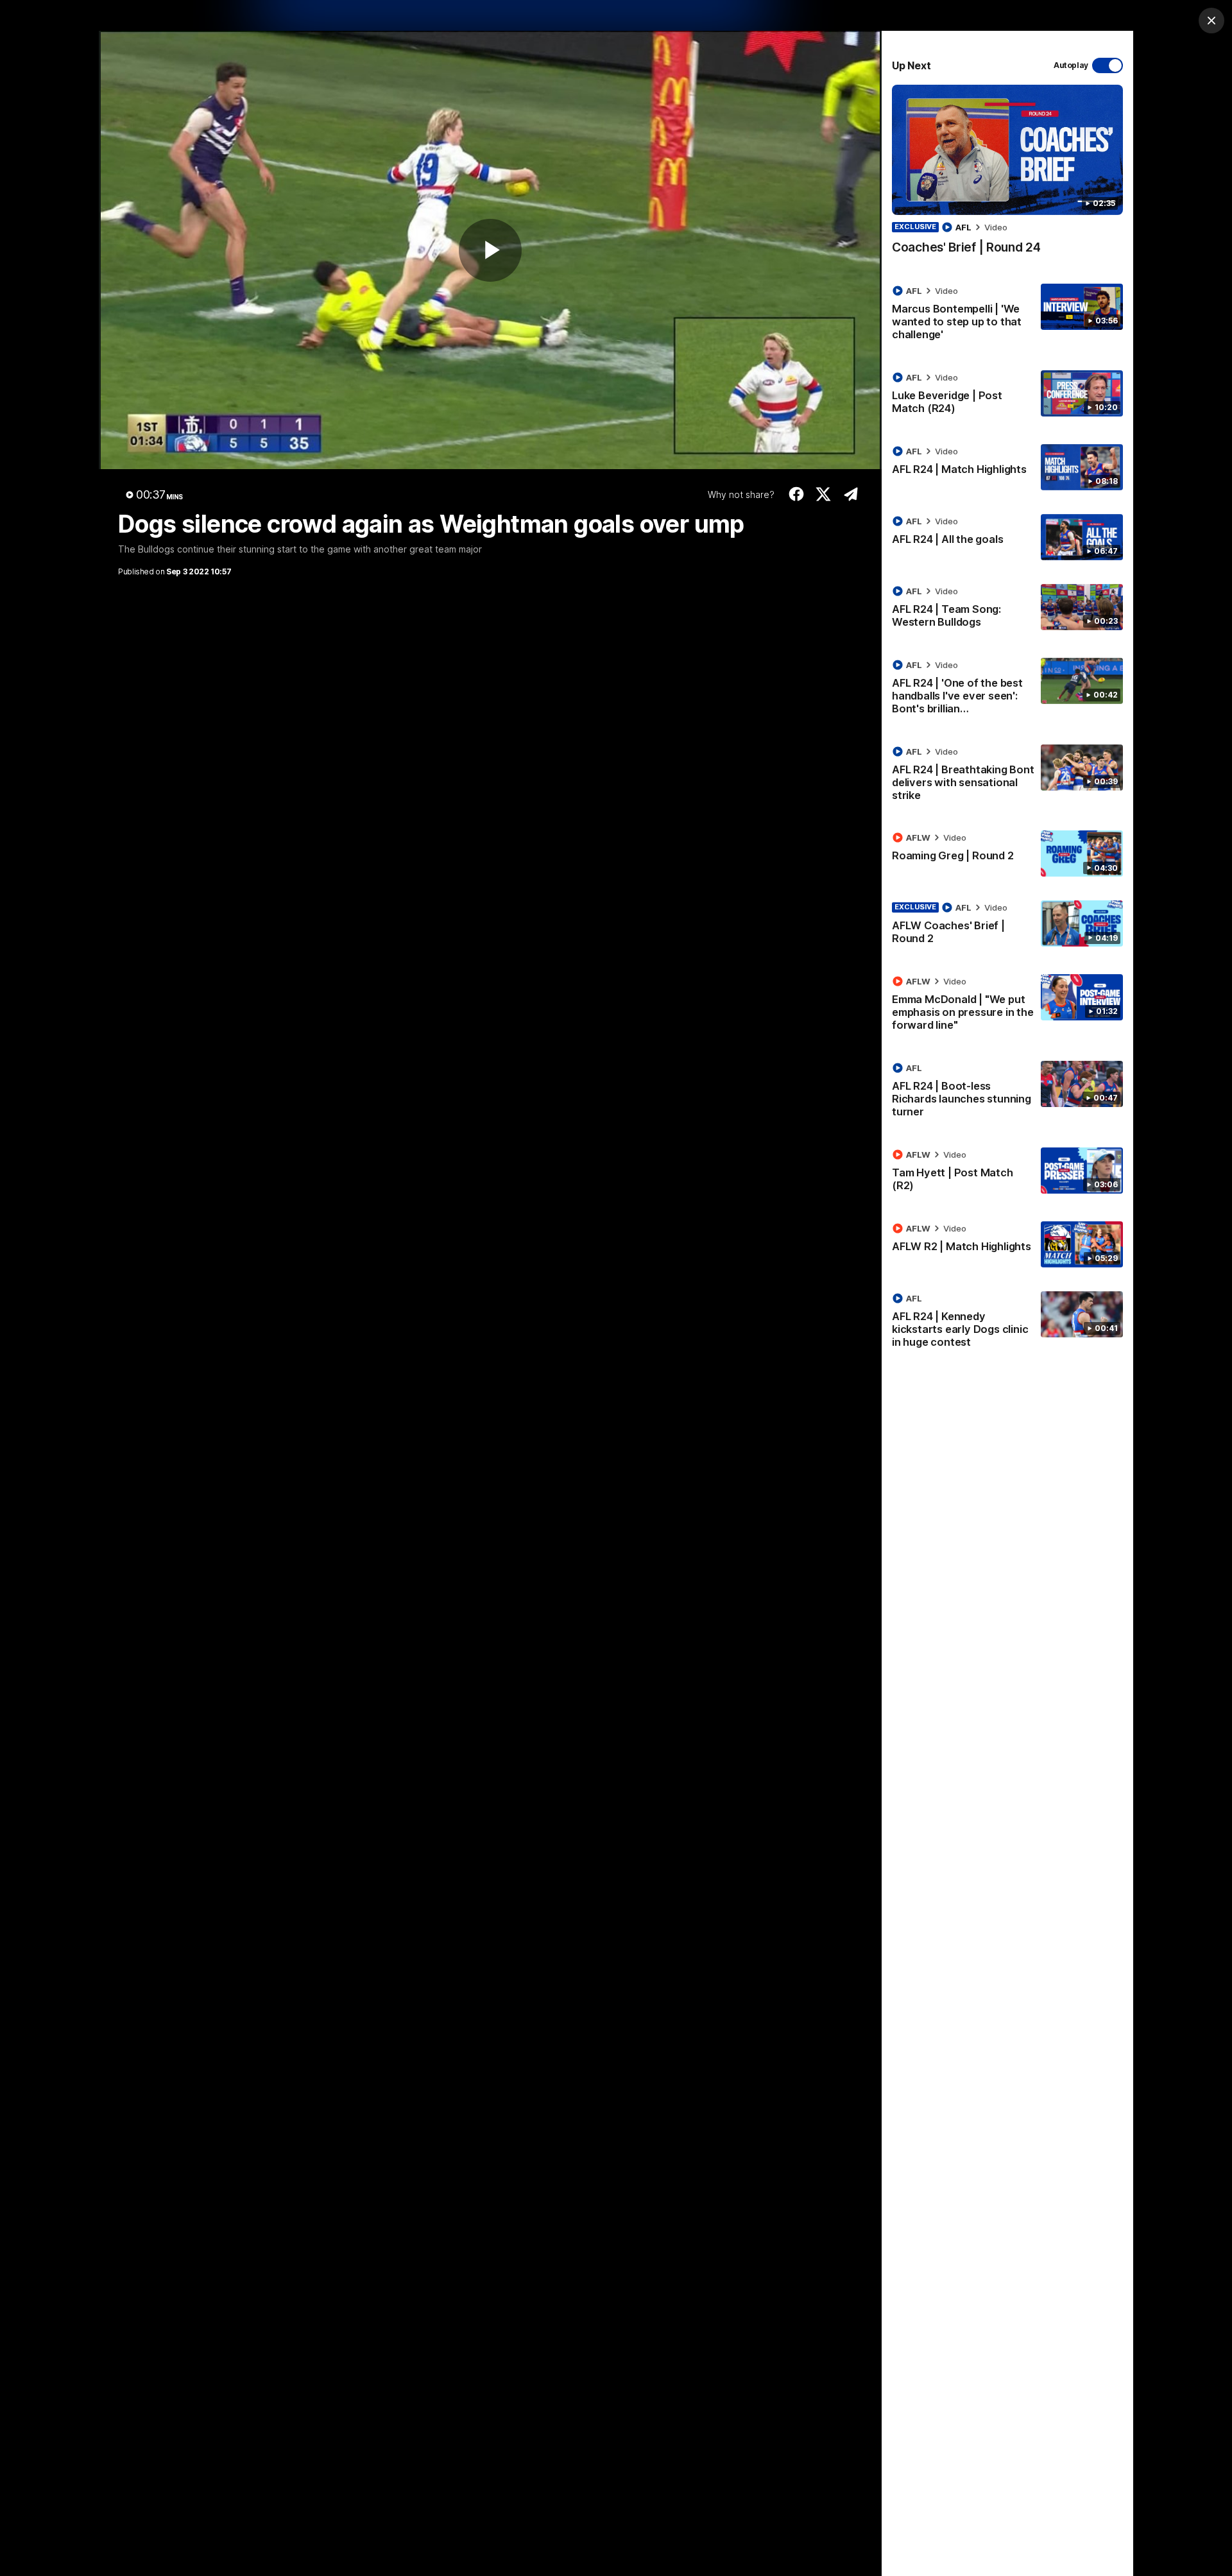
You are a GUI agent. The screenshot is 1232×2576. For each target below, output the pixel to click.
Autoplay (1071, 65)
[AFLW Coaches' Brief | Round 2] (1007, 925)
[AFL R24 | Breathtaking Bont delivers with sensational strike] (1007, 776)
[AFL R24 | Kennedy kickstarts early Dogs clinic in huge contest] (1007, 1323)
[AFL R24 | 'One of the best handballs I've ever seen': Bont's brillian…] (1007, 689)
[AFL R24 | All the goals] (1007, 537)
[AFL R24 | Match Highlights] (1007, 467)
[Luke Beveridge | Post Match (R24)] (1007, 395)
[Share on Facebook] (796, 494)
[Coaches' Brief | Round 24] (1007, 176)
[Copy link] (851, 494)
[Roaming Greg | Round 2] (1007, 854)
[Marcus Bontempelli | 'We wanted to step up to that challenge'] (1007, 315)
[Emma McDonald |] (1007, 1006)
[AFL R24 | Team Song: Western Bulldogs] (1007, 609)
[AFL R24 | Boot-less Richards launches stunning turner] (1007, 1092)
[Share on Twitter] (824, 494)
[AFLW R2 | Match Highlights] (1007, 1244)
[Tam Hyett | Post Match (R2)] (1007, 1172)
